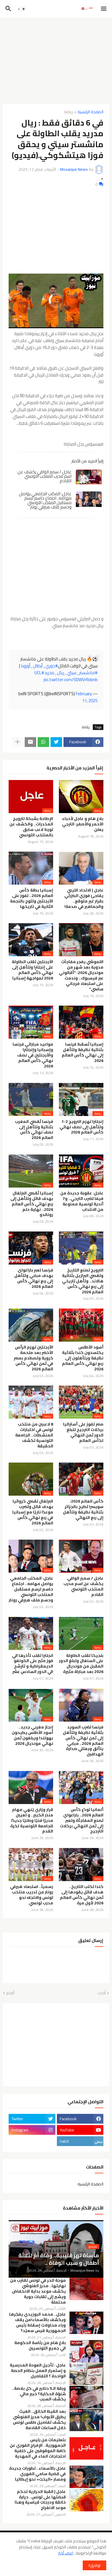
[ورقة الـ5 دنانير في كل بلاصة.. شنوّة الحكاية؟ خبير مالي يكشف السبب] (86, 2397)
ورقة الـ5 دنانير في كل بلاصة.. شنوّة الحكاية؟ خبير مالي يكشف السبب (39, 2394)
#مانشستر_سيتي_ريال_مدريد (71, 673)
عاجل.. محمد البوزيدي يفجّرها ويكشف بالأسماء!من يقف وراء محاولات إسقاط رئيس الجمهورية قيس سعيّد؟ (37, 2323)
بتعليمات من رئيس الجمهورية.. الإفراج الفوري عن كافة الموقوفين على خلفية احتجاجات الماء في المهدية (38, 2448)
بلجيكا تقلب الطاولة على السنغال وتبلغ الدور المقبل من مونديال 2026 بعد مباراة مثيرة (81, 1664)
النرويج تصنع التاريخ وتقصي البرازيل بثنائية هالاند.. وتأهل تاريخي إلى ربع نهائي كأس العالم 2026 (83, 1281)
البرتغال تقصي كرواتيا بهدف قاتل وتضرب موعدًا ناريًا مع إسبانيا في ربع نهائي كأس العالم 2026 (33, 1512)
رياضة (68, 112)
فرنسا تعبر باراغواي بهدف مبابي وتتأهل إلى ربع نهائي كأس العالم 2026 (34, 1278)
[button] (104, 9)
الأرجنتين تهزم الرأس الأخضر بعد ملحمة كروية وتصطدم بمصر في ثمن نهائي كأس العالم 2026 (33, 1358)
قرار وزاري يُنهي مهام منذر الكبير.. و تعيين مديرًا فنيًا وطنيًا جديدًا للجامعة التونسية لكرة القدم (32, 1821)
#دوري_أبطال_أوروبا (39, 666)
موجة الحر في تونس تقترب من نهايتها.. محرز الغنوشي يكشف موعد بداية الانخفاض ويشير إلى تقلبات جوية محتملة (38, 2291)
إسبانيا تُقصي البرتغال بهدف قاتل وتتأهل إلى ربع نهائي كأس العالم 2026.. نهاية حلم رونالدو (32, 1204)
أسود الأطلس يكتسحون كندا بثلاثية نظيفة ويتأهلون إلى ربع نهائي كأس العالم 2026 (83, 1358)
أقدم (10, 1993)
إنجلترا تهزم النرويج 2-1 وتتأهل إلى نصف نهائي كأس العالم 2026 (81, 1127)
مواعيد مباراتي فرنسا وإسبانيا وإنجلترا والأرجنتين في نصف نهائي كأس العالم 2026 (33, 1055)
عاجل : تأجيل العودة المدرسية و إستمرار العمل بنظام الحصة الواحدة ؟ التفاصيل (38, 2371)
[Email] (30, 742)
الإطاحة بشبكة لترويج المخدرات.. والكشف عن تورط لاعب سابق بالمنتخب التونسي (31, 827)
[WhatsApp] (43, 742)
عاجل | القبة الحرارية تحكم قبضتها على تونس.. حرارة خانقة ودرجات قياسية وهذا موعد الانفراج (40, 2500)
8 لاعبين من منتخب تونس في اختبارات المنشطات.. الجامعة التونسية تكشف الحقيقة (34, 1435)
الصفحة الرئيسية (90, 112)
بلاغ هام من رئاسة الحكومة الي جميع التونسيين (40, 2346)
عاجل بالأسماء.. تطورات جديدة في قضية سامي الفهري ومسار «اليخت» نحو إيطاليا (37, 2474)
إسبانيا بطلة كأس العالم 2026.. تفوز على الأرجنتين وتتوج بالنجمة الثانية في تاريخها (32, 898)
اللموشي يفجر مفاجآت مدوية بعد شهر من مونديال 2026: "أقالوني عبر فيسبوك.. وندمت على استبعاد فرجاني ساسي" (81, 975)
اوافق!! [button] (94, 2565)
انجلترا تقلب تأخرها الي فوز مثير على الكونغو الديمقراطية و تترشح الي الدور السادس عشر (33, 1664)
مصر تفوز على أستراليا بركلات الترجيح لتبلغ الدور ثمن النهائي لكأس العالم (83, 1432)
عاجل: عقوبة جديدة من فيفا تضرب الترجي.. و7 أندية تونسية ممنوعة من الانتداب (82, 1201)
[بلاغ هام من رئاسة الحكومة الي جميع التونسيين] (86, 2351)
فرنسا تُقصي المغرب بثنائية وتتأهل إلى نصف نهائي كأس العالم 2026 (34, 1130)
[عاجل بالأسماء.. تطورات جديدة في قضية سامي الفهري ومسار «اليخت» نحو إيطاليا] (86, 2477)
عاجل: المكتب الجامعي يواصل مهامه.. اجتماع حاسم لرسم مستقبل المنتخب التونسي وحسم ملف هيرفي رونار (45, 500)
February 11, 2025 (87, 697)
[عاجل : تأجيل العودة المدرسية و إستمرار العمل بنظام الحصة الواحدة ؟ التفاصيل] (86, 2374)
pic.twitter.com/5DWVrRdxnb (71, 680)
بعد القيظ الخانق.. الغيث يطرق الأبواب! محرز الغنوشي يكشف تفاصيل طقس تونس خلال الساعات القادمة (39, 2420)
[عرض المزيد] (18, 742)
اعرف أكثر (66, 2553)
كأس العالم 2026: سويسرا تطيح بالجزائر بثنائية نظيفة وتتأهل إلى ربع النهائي (83, 1509)
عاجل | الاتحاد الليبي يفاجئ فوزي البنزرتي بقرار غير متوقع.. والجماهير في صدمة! (84, 898)
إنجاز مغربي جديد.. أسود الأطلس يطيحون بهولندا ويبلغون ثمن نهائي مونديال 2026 (32, 1735)
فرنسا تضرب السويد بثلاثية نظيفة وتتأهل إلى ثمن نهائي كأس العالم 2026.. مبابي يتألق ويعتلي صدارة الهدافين (83, 1741)
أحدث (102, 1993)
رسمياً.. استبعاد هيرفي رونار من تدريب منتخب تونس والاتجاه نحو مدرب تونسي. (32, 1895)
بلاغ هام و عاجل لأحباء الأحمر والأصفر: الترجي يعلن (83, 824)
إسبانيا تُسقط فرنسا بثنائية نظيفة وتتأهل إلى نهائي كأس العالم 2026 (83, 1052)
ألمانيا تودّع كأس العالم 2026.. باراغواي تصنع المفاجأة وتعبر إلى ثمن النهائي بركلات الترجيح (82, 1821)
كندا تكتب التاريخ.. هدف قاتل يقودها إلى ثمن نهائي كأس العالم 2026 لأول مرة (82, 1895)
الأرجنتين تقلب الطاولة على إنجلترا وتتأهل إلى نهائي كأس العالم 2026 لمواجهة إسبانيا (32, 970)
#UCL (39, 673)
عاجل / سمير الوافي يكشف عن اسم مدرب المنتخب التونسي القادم (45, 476)
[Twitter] (56, 742)
